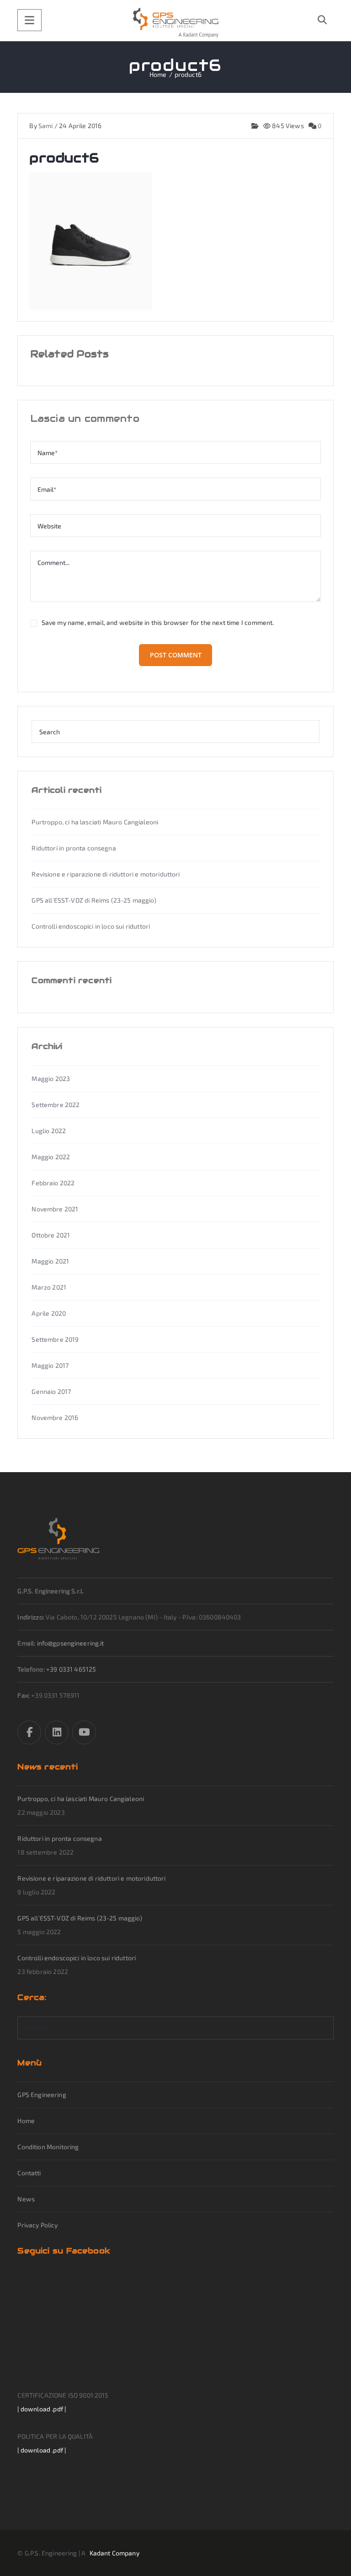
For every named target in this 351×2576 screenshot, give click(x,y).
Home (26, 2121)
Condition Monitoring (48, 2147)
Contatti (29, 2173)
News (26, 2199)
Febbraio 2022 (53, 1183)
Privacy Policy (37, 2225)
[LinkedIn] (57, 1732)
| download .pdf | (42, 2409)
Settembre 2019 (55, 1339)
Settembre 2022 (56, 1105)
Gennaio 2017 (51, 1391)
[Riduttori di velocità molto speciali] (176, 23)
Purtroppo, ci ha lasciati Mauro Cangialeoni (95, 822)
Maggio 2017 (50, 1365)
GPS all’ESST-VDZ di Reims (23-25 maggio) (94, 900)
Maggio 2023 (51, 1078)
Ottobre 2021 (51, 1235)
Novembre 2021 (55, 1209)
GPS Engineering (42, 2095)
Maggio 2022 (51, 1157)
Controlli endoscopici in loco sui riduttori (91, 926)
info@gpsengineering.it (71, 1643)
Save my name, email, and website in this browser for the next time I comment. (158, 623)
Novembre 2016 (55, 1417)
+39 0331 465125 (71, 1669)
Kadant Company (114, 2553)
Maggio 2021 (50, 1261)
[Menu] (29, 20)
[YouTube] (84, 1732)
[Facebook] (29, 1732)
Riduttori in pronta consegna (74, 848)
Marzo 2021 (49, 1287)
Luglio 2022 (49, 1131)
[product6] (91, 240)
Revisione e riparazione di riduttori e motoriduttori (106, 874)
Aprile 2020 (49, 1313)
